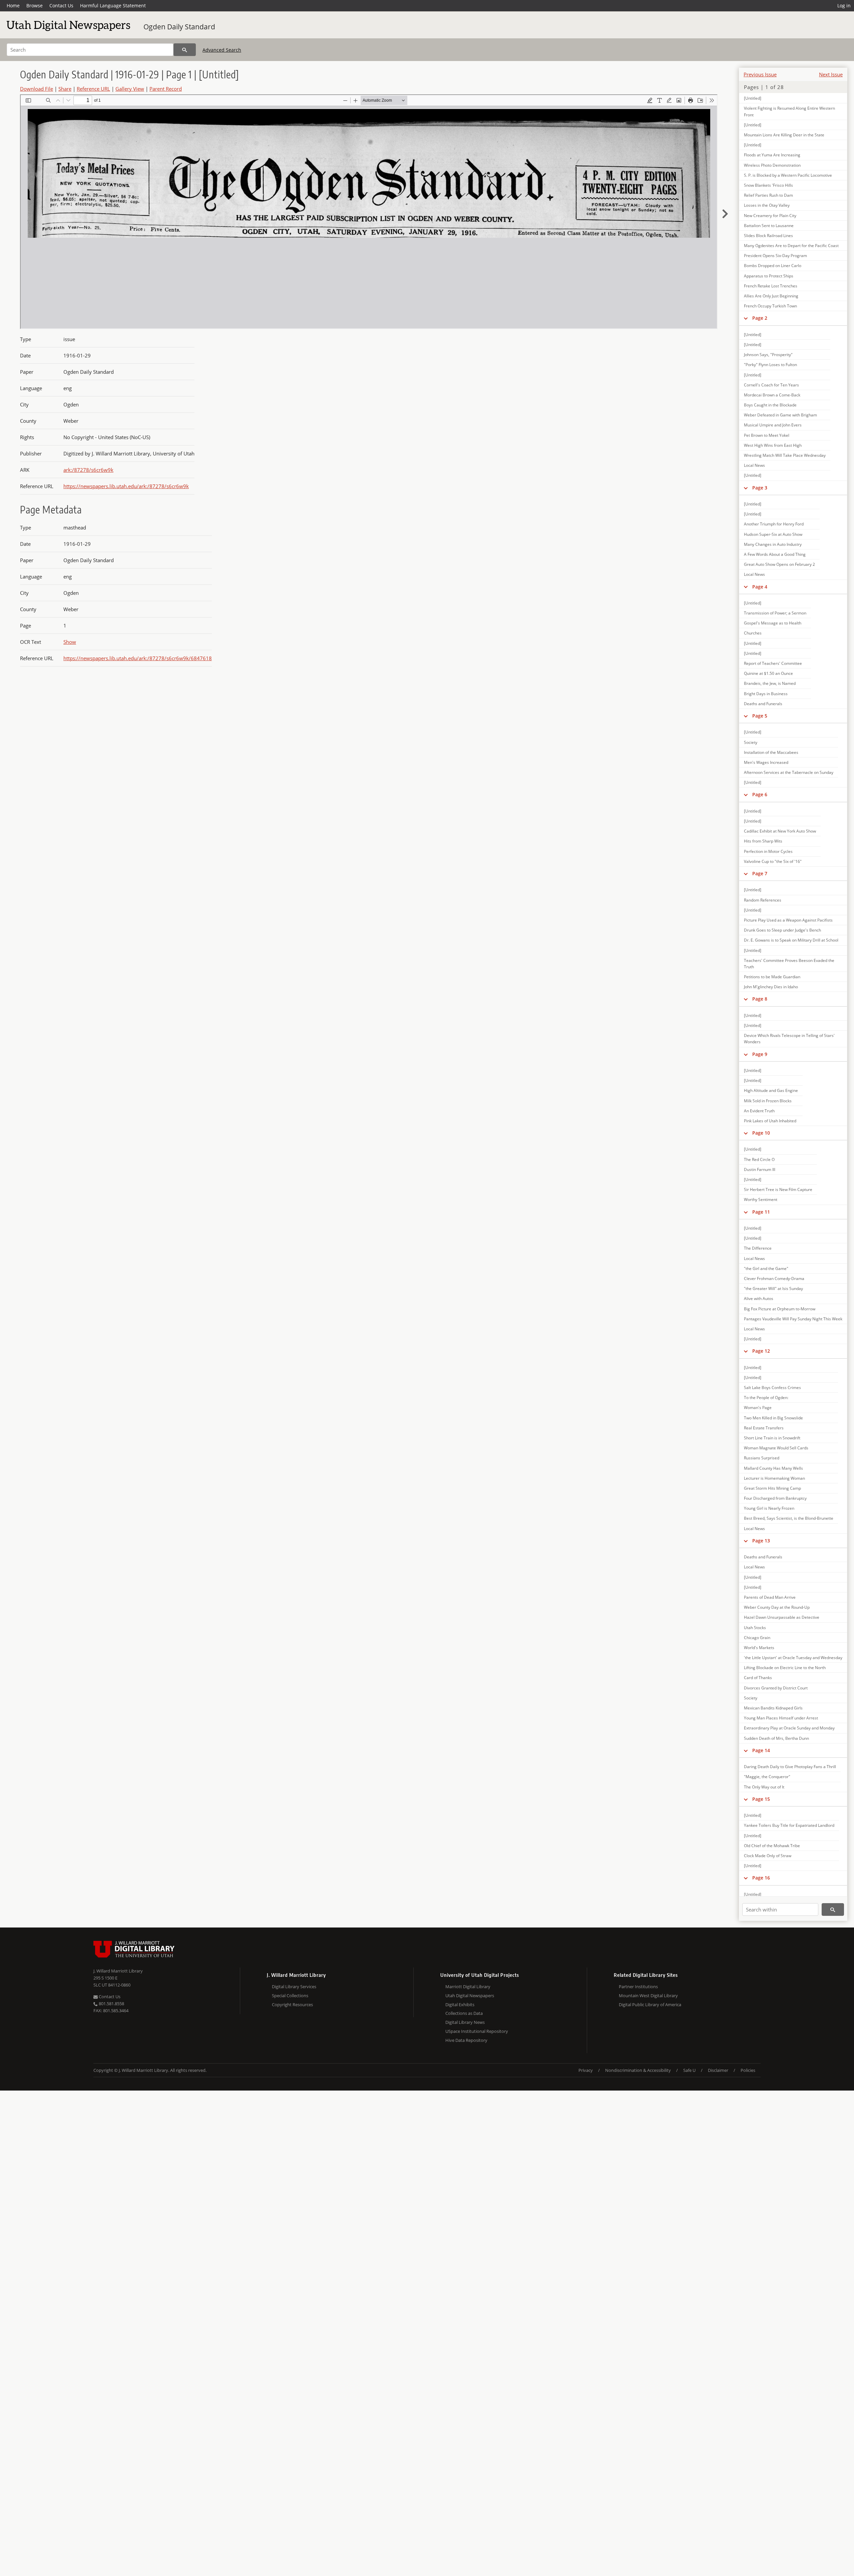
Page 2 (760, 318)
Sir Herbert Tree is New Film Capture (778, 1189)
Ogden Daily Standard (179, 27)
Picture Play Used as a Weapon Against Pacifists (788, 920)
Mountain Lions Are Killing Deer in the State (784, 135)
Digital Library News (465, 2022)
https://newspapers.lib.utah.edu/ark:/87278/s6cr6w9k (126, 486)
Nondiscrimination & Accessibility (638, 2070)
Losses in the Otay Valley (767, 205)
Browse (35, 6)
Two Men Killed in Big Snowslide (773, 1418)
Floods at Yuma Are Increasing (772, 155)
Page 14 (761, 1750)
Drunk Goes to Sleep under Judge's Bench (782, 930)
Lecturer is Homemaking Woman (774, 1478)
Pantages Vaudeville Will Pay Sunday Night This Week (793, 1319)
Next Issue (831, 74)
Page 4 (760, 587)
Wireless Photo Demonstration (772, 165)
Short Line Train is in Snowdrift (772, 1438)
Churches (753, 633)
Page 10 (761, 1133)
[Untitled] (753, 98)
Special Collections (290, 1996)
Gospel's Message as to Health (773, 623)
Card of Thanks (758, 1678)
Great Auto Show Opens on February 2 (779, 564)
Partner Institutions (638, 1987)
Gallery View (130, 89)
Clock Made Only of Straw (768, 1856)
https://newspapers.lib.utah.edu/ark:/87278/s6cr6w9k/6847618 (138, 658)
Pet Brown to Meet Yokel (767, 435)
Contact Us (61, 6)
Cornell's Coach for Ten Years (771, 385)
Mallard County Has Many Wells (773, 1468)
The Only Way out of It (764, 1787)
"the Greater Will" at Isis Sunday (773, 1289)
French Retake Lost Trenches (771, 286)
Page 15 (761, 1799)
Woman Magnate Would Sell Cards (776, 1448)
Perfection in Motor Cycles (768, 851)
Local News (754, 465)
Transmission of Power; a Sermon (775, 613)
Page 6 (760, 794)
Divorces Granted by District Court (776, 1688)
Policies (748, 2070)
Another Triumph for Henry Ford (774, 524)
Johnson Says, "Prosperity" (768, 355)
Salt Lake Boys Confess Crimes (772, 1388)
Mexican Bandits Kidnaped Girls (773, 1708)
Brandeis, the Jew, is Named (770, 683)
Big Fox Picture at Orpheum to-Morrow (780, 1309)
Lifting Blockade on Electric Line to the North (785, 1668)
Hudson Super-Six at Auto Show (773, 534)
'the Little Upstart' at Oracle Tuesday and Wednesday (793, 1658)
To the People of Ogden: (766, 1398)
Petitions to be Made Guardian (772, 977)
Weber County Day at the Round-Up (777, 1607)
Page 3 (760, 488)
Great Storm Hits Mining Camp (772, 1488)
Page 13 (761, 1541)
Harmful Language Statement (113, 6)
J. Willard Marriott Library (118, 1971)
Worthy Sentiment (761, 1199)
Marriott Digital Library (468, 1987)
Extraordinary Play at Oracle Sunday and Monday (789, 1728)
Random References (763, 900)
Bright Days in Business (766, 694)
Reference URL (93, 89)
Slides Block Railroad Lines (768, 236)
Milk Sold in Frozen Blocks (768, 1101)
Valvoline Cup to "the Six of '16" (773, 861)
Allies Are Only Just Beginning (771, 296)
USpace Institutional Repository (477, 2031)
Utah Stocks (755, 1628)
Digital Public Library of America (650, 2005)
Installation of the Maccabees (771, 752)
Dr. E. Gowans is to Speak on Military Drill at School (791, 940)
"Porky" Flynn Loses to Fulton (770, 365)
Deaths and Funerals (763, 704)
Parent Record (166, 89)
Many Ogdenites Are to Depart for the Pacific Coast (791, 246)
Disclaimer (718, 2070)
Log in (844, 6)
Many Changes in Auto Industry (773, 544)
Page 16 (761, 1878)
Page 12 (761, 1351)
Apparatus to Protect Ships (769, 276)
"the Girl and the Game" (766, 1268)
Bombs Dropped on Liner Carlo (773, 266)
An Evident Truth (759, 1111)
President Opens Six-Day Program (775, 256)
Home (13, 6)
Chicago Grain (757, 1638)
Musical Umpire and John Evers (773, 425)
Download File (37, 89)
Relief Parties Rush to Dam (768, 195)
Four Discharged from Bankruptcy (775, 1498)
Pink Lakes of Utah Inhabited (770, 1121)
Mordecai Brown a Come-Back (772, 395)
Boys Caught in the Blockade (770, 405)
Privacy (586, 2070)
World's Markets (759, 1648)
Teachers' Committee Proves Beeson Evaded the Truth (789, 964)
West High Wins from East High (773, 445)
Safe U (689, 2070)
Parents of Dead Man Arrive (770, 1597)
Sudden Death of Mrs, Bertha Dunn (776, 1738)
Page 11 (761, 1212)
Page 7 (760, 873)
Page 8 (760, 999)
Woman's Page (758, 1408)
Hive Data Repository (466, 2040)
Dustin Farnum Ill (760, 1169)
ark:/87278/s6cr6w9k (88, 470)
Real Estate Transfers (764, 1428)
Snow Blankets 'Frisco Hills (768, 185)
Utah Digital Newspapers (470, 1996)
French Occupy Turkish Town (770, 306)
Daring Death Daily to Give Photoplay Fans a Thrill (790, 1767)
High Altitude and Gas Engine (771, 1090)
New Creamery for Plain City (770, 216)
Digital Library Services (294, 1987)
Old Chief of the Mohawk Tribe (772, 1846)
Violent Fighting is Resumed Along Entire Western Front (789, 111)
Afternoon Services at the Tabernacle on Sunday (789, 772)
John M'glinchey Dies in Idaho (771, 987)
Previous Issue (760, 74)
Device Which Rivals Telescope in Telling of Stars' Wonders (789, 1039)
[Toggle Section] (746, 318)
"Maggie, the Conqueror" (767, 1777)
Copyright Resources (292, 2005)
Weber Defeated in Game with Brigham (780, 415)
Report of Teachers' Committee (773, 663)
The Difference (758, 1248)
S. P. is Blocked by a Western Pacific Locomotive (788, 175)
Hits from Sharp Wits (763, 841)
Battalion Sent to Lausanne (769, 226)
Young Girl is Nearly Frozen (769, 1508)
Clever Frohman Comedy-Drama (774, 1278)
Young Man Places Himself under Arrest (781, 1718)
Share (65, 89)
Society (751, 742)
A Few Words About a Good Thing (775, 554)
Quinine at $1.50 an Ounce (768, 673)
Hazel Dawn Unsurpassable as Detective (782, 1617)
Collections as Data (464, 2013)
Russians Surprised (762, 1458)
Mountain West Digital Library (648, 1996)
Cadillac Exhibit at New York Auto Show (780, 831)
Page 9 (760, 1054)
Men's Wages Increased (766, 762)
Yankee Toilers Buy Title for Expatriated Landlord (789, 1825)
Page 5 (760, 716)
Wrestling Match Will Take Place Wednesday (785, 455)
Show (70, 642)
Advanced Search (222, 50)
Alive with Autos (759, 1299)
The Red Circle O (759, 1159)
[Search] (185, 50)
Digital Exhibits (460, 2005)
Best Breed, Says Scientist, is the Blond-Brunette (789, 1518)
